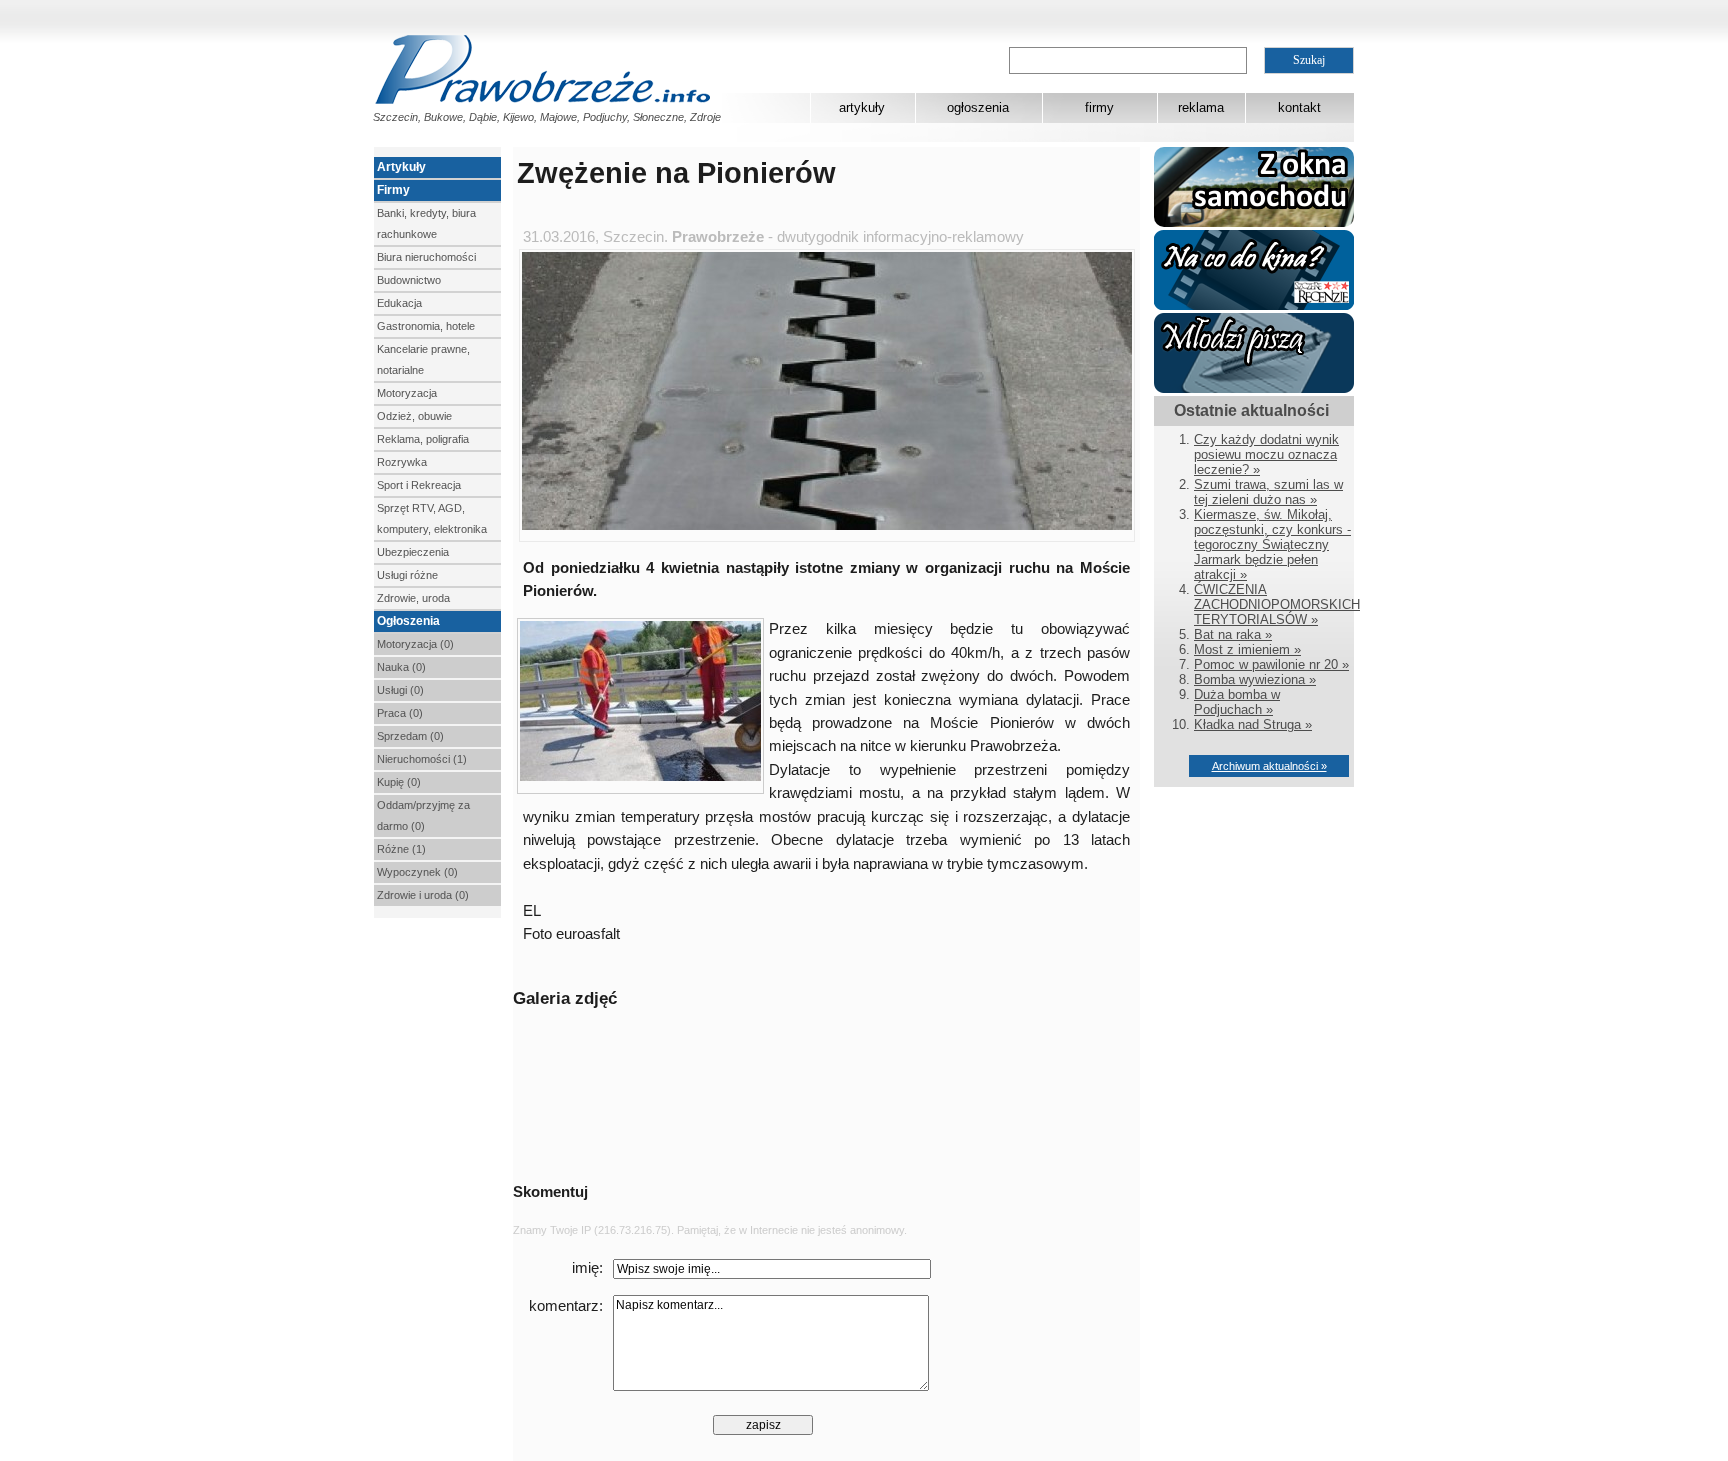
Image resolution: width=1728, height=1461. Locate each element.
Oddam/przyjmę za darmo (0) (423, 815)
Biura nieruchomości (426, 257)
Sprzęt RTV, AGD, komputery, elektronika (432, 518)
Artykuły (401, 167)
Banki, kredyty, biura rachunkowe (426, 223)
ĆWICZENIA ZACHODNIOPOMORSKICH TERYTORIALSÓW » (1277, 604)
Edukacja (399, 303)
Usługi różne (407, 575)
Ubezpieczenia (413, 552)
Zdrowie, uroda (413, 598)
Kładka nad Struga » (1253, 724)
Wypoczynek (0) (417, 872)
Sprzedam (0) (410, 736)
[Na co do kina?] (1254, 305)
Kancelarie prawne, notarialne (423, 359)
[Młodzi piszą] (1254, 388)
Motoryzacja (407, 393)
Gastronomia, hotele (426, 326)
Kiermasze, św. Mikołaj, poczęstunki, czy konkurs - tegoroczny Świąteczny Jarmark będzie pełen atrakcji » (1272, 544)
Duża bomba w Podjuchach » (1237, 702)
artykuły (862, 107)
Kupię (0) (399, 782)
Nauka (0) (401, 667)
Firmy (393, 190)
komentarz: (566, 1306)
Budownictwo (409, 280)
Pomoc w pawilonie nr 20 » (1271, 664)
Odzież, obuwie (414, 416)
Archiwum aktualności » (1269, 766)
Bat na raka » (1233, 634)
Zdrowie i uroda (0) (423, 895)
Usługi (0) (400, 690)
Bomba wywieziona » (1255, 679)
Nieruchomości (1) (422, 759)
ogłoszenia (978, 107)
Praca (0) (400, 713)
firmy (1099, 107)
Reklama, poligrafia (423, 439)
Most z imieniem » (1247, 649)
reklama (1201, 107)
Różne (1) (401, 849)
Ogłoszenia (408, 621)
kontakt (1299, 107)
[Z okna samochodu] (1254, 222)
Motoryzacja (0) (415, 644)
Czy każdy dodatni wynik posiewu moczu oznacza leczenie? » (1266, 454)
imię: (587, 1268)
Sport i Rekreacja (419, 485)
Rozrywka (402, 462)
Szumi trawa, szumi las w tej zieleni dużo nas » (1268, 492)
